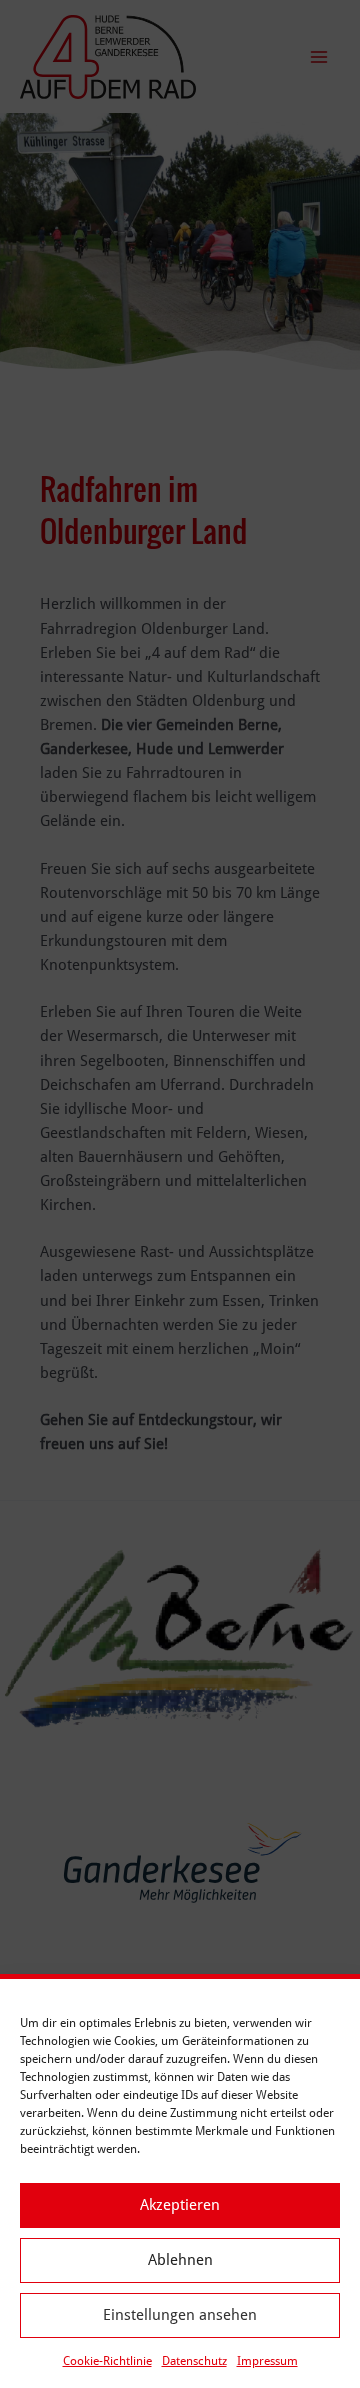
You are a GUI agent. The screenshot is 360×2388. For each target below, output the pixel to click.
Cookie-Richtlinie (107, 2361)
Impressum (267, 2361)
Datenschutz (194, 2361)
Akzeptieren (180, 2205)
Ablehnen (180, 2260)
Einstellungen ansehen (180, 2315)
